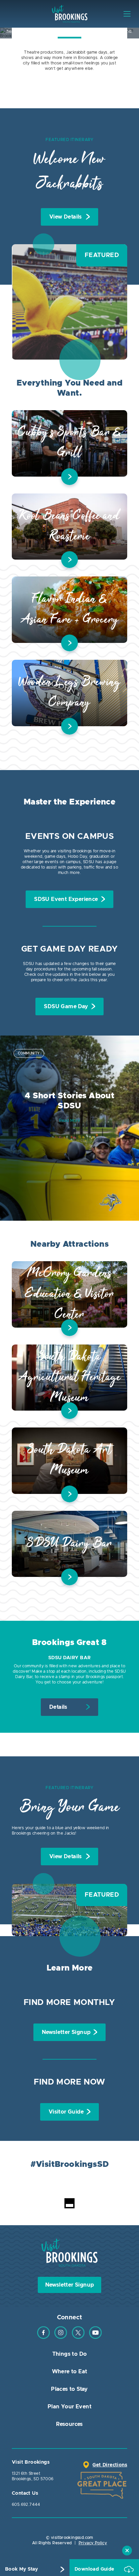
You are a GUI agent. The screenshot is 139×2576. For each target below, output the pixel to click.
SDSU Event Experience (66, 899)
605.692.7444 (26, 2504)
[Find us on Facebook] (44, 2338)
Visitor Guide (66, 2112)
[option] (69, 1128)
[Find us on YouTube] (95, 2338)
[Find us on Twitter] (78, 2338)
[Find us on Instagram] (61, 2338)
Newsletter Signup (66, 2032)
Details (58, 1707)
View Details (66, 217)
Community (29, 1053)
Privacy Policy (93, 2543)
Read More (70, 1121)
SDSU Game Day (66, 1007)
